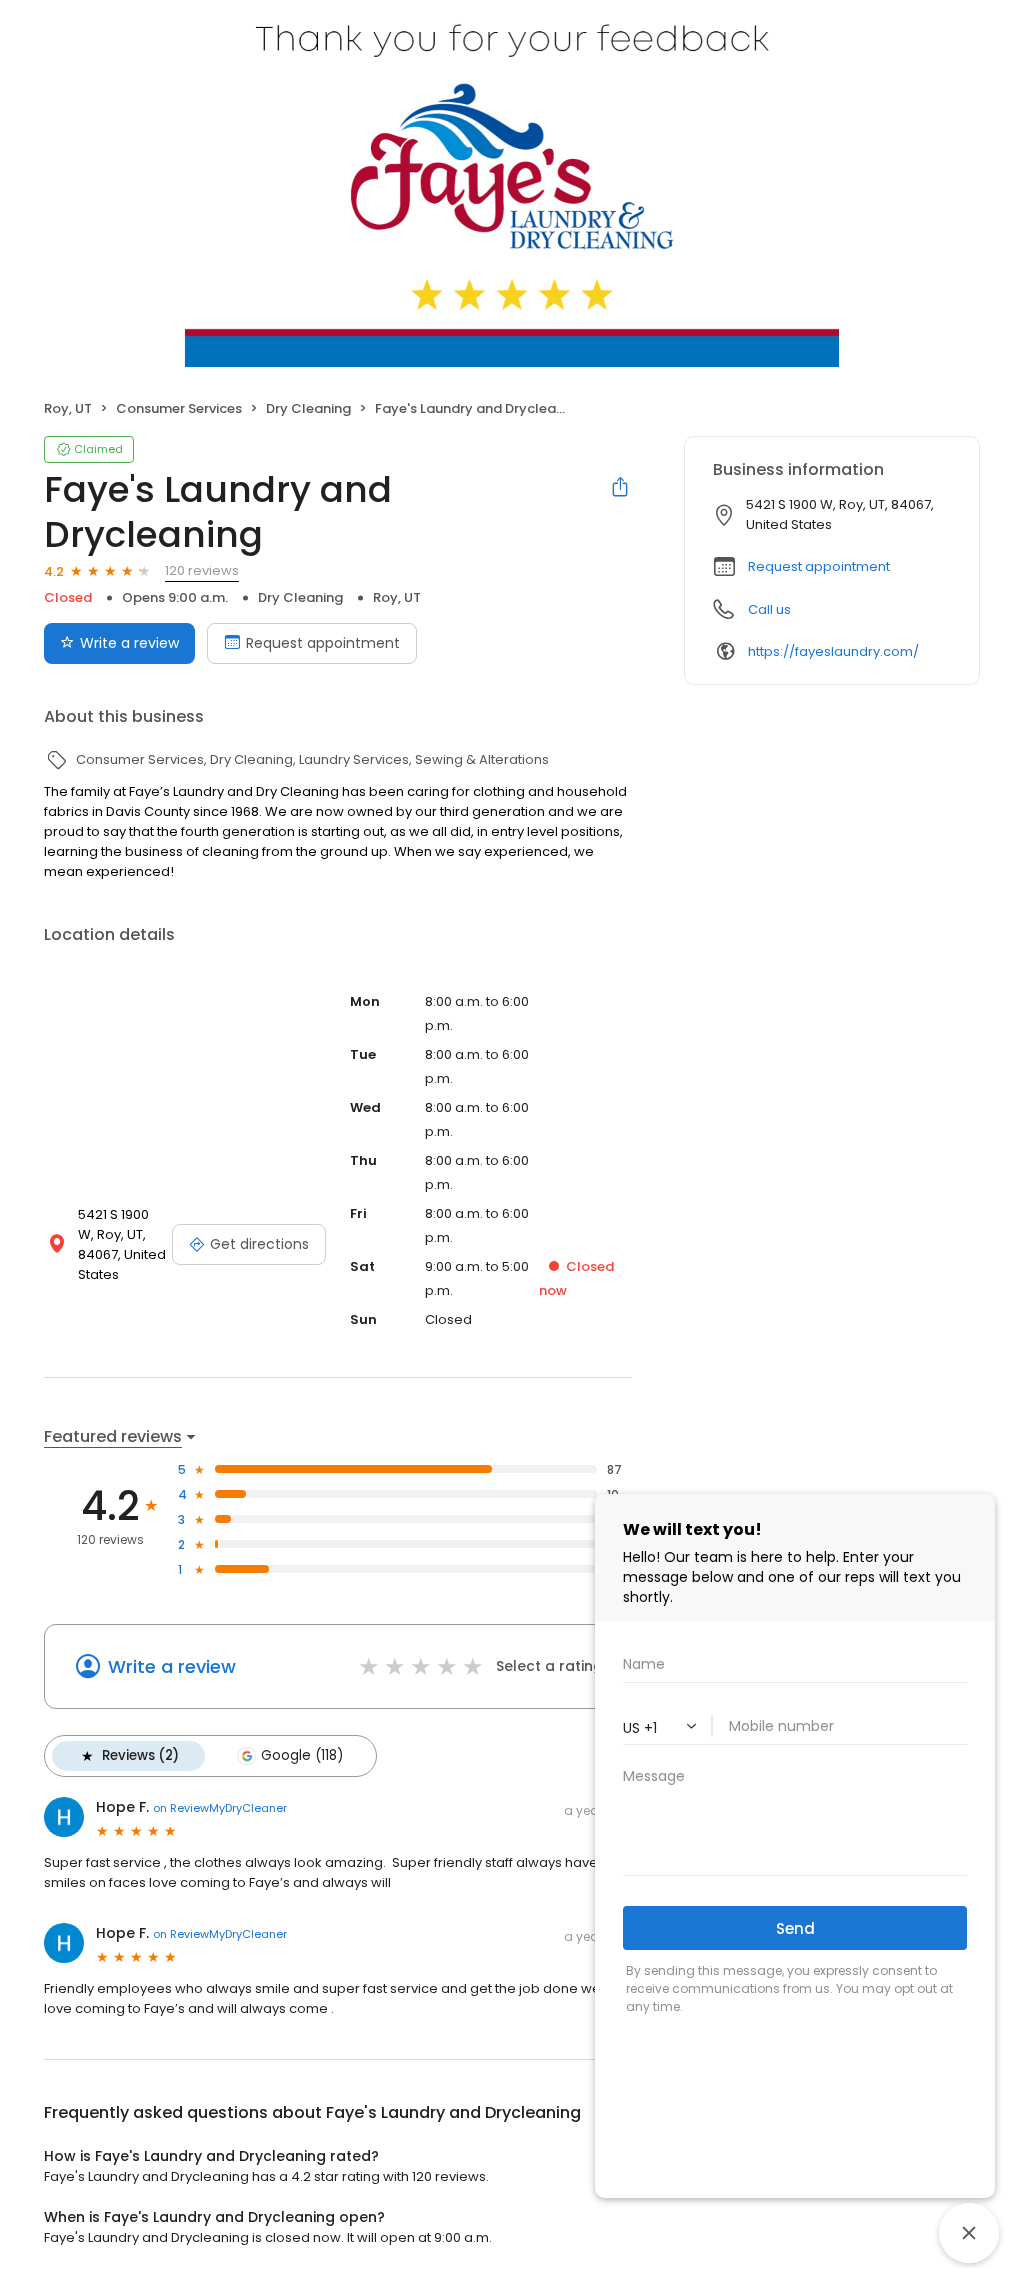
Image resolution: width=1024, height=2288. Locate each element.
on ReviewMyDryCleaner (220, 1808)
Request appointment (323, 643)
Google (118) (302, 1755)
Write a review (129, 643)
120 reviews (202, 570)
